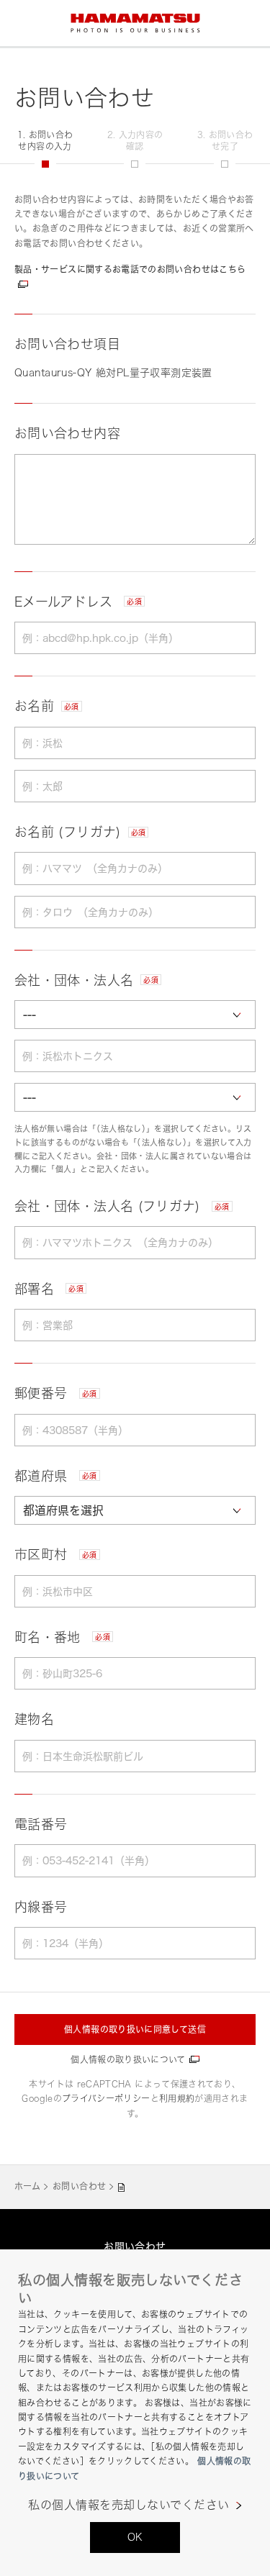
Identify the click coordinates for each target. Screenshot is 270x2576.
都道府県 (56, 1476)
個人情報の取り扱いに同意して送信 (135, 2029)
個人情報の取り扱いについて (128, 2060)
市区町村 (56, 1554)
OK (135, 2537)
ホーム (27, 2186)
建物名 (34, 1719)
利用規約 (177, 2099)
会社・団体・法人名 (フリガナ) (122, 1206)
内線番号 (41, 1907)
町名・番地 (62, 1637)
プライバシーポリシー (106, 2099)
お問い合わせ (79, 2186)
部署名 (49, 1289)
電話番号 (41, 1824)
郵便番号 (56, 1393)
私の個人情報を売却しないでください (129, 2505)
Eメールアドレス (78, 602)
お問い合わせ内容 (67, 433)
